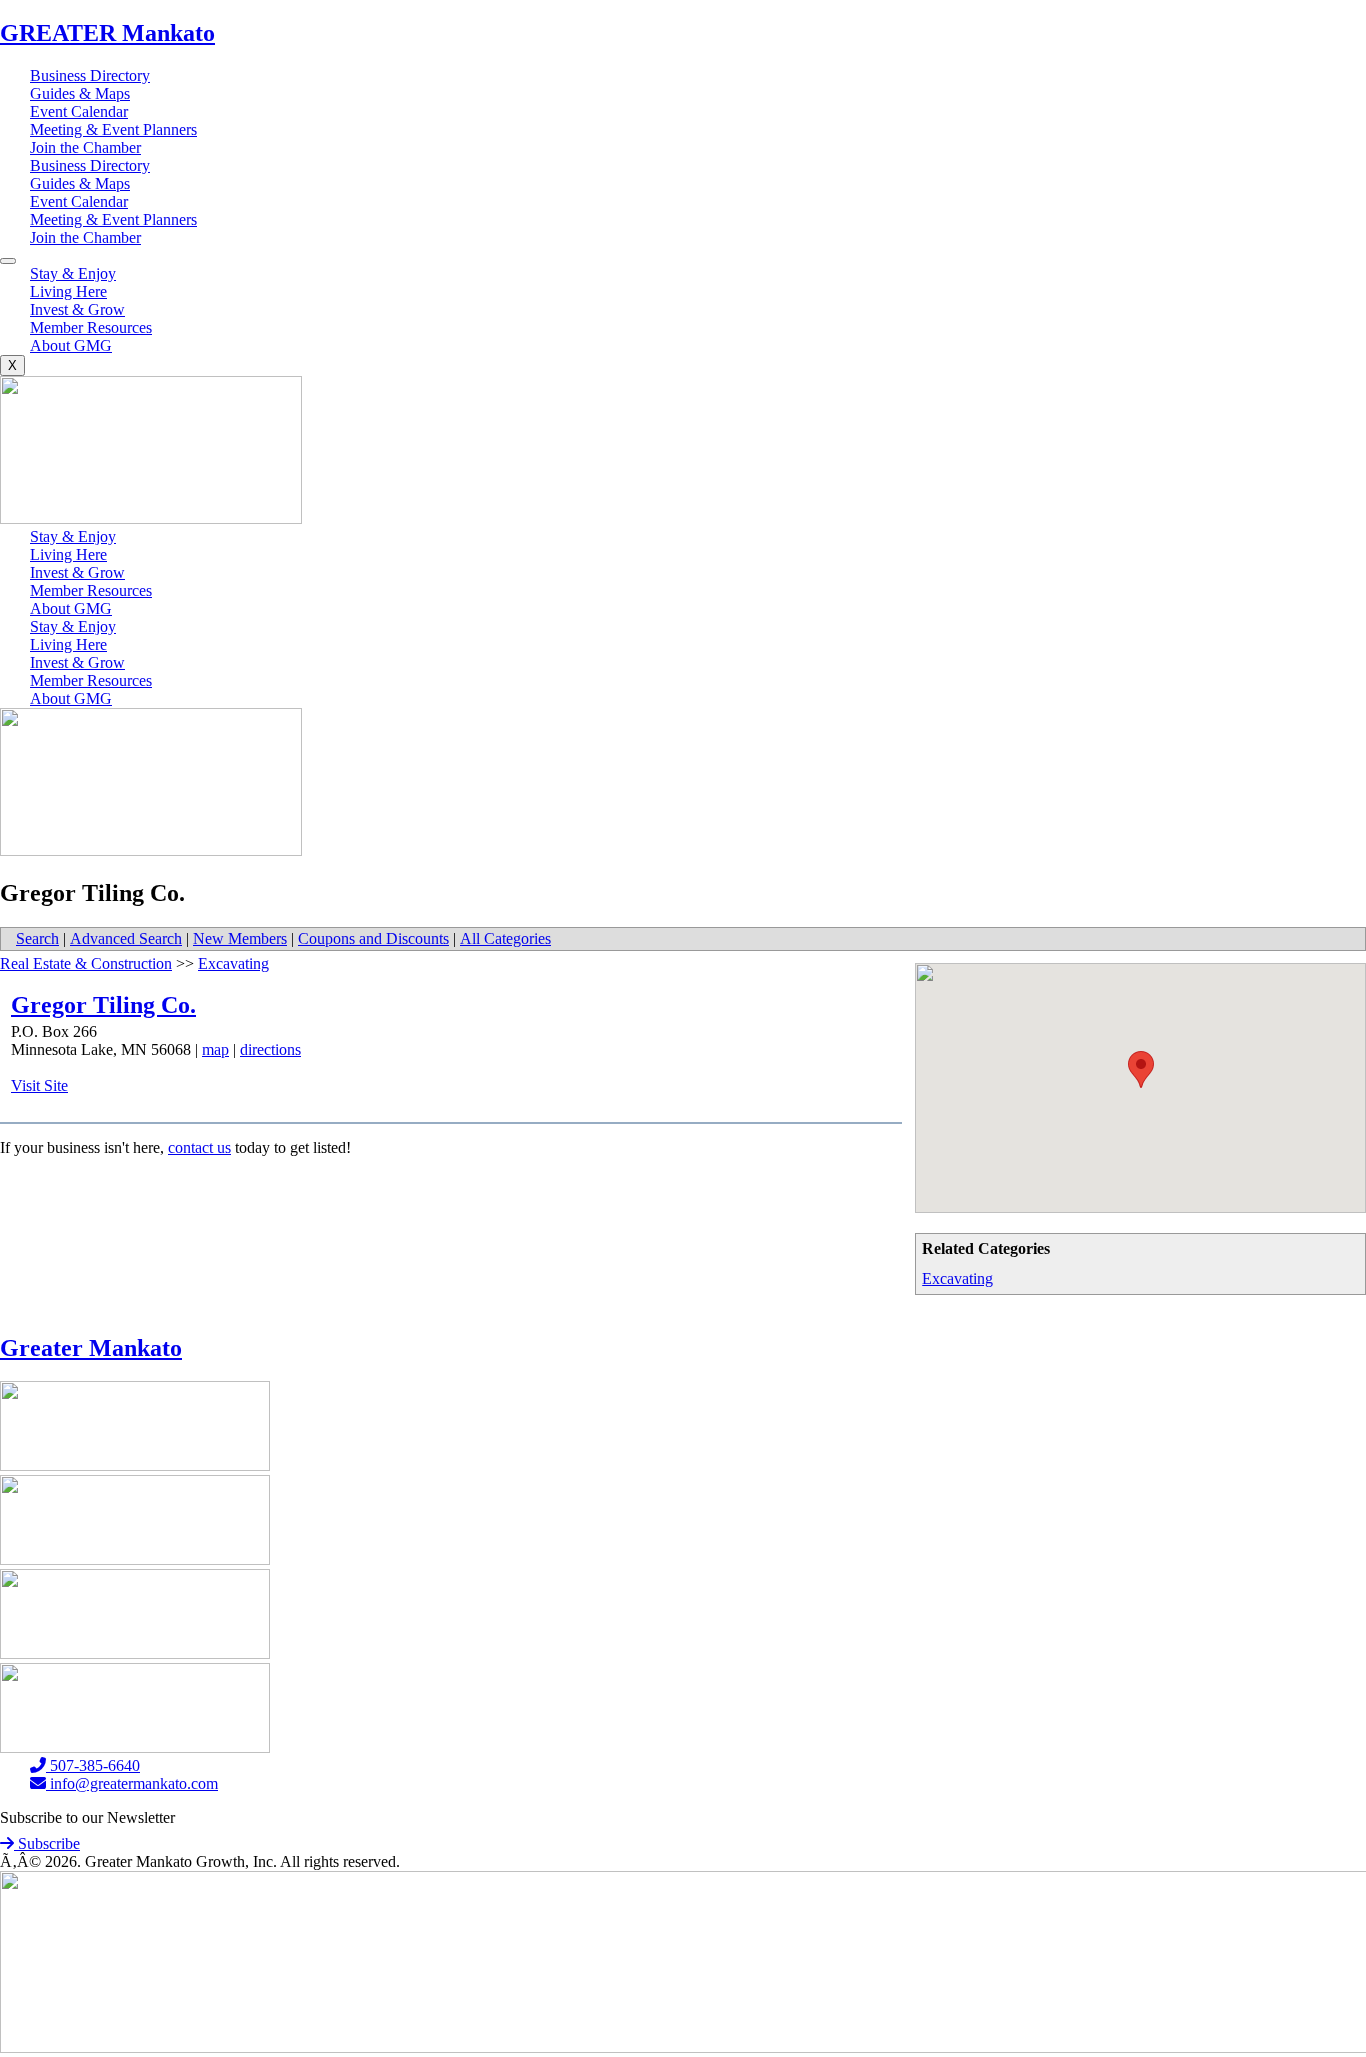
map (215, 1049)
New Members (240, 938)
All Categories (505, 938)
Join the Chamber (85, 147)
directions (270, 1049)
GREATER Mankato (107, 33)
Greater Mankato (91, 1348)
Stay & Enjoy (73, 273)
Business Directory (90, 75)
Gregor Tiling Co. (103, 1005)
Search (37, 938)
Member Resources (91, 327)
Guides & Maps (80, 93)
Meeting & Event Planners (113, 129)
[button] (1141, 1069)
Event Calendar (79, 111)
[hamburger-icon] (8, 261)
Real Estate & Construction (86, 963)
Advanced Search (126, 938)
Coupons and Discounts (373, 938)
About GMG (71, 345)
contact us (199, 1147)
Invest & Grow (77, 309)
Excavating (957, 1278)
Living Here (68, 291)
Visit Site (39, 1085)
